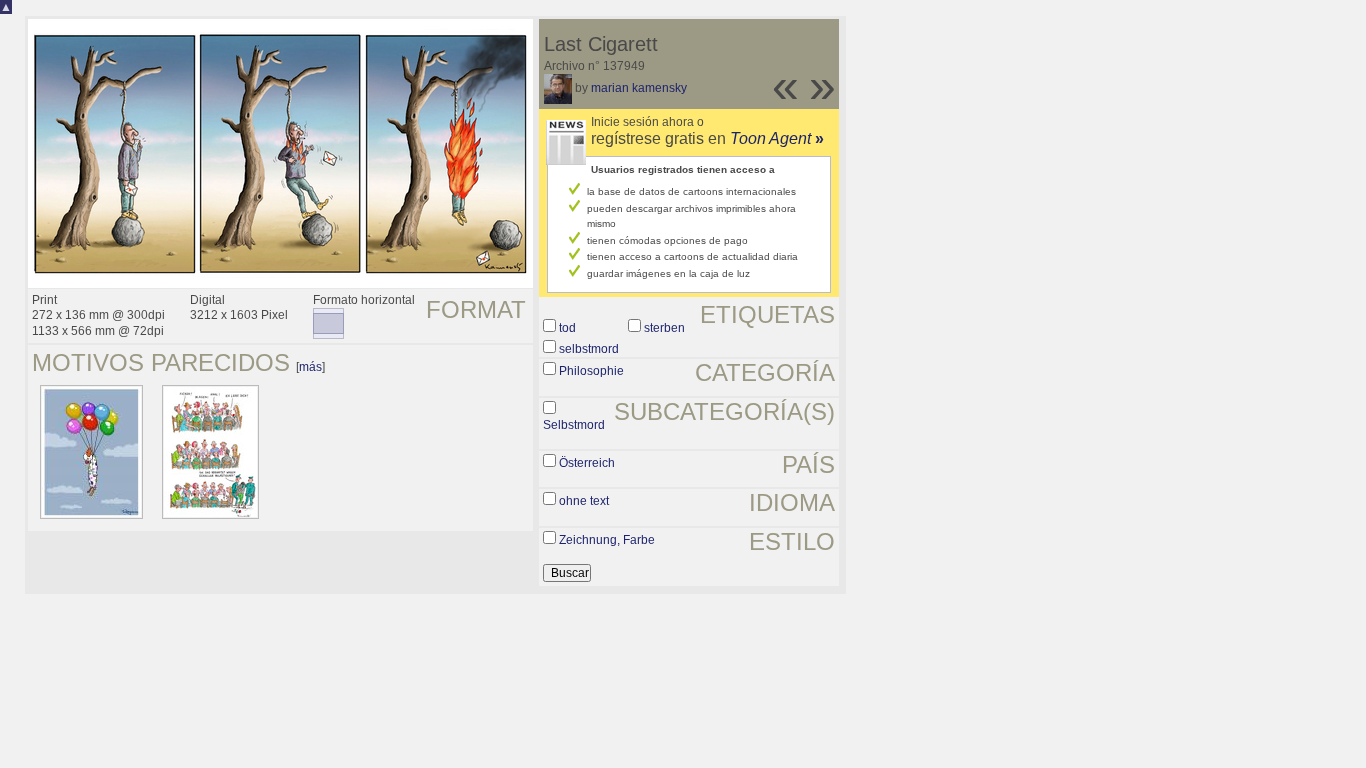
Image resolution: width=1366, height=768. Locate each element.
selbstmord (589, 349)
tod (567, 328)
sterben (664, 328)
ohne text (584, 501)
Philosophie (591, 371)
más (310, 367)
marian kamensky (639, 88)
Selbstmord (574, 425)
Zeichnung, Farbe (607, 540)
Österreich (587, 463)
